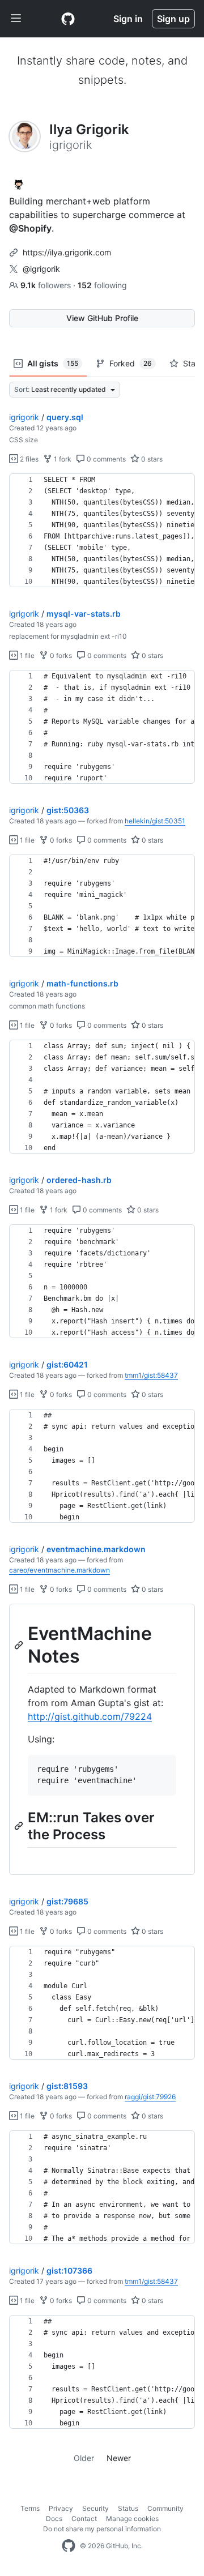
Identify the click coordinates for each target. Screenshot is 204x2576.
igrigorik (24, 417)
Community (165, 2508)
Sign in (128, 19)
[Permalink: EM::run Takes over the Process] (20, 1826)
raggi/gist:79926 (150, 2097)
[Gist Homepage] (68, 19)
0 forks (60, 655)
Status (128, 2508)
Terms (30, 2508)
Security (95, 2508)
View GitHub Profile (102, 318)
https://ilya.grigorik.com (67, 252)
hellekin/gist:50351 (155, 821)
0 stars (151, 459)
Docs (54, 2519)
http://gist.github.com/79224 (90, 1716)
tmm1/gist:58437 (151, 1375)
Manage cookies (132, 2519)
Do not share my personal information (102, 2529)
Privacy (61, 2508)
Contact (84, 2519)
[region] (102, 531)
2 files (28, 459)
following (102, 285)
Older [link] (84, 2458)
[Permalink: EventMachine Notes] (20, 1645)
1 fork (62, 459)
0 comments (105, 459)
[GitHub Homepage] (69, 2546)
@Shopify (30, 228)
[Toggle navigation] (16, 19)
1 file (26, 655)
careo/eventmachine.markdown (59, 1570)
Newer (119, 2458)
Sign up (173, 19)
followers (47, 285)
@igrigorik (41, 269)
